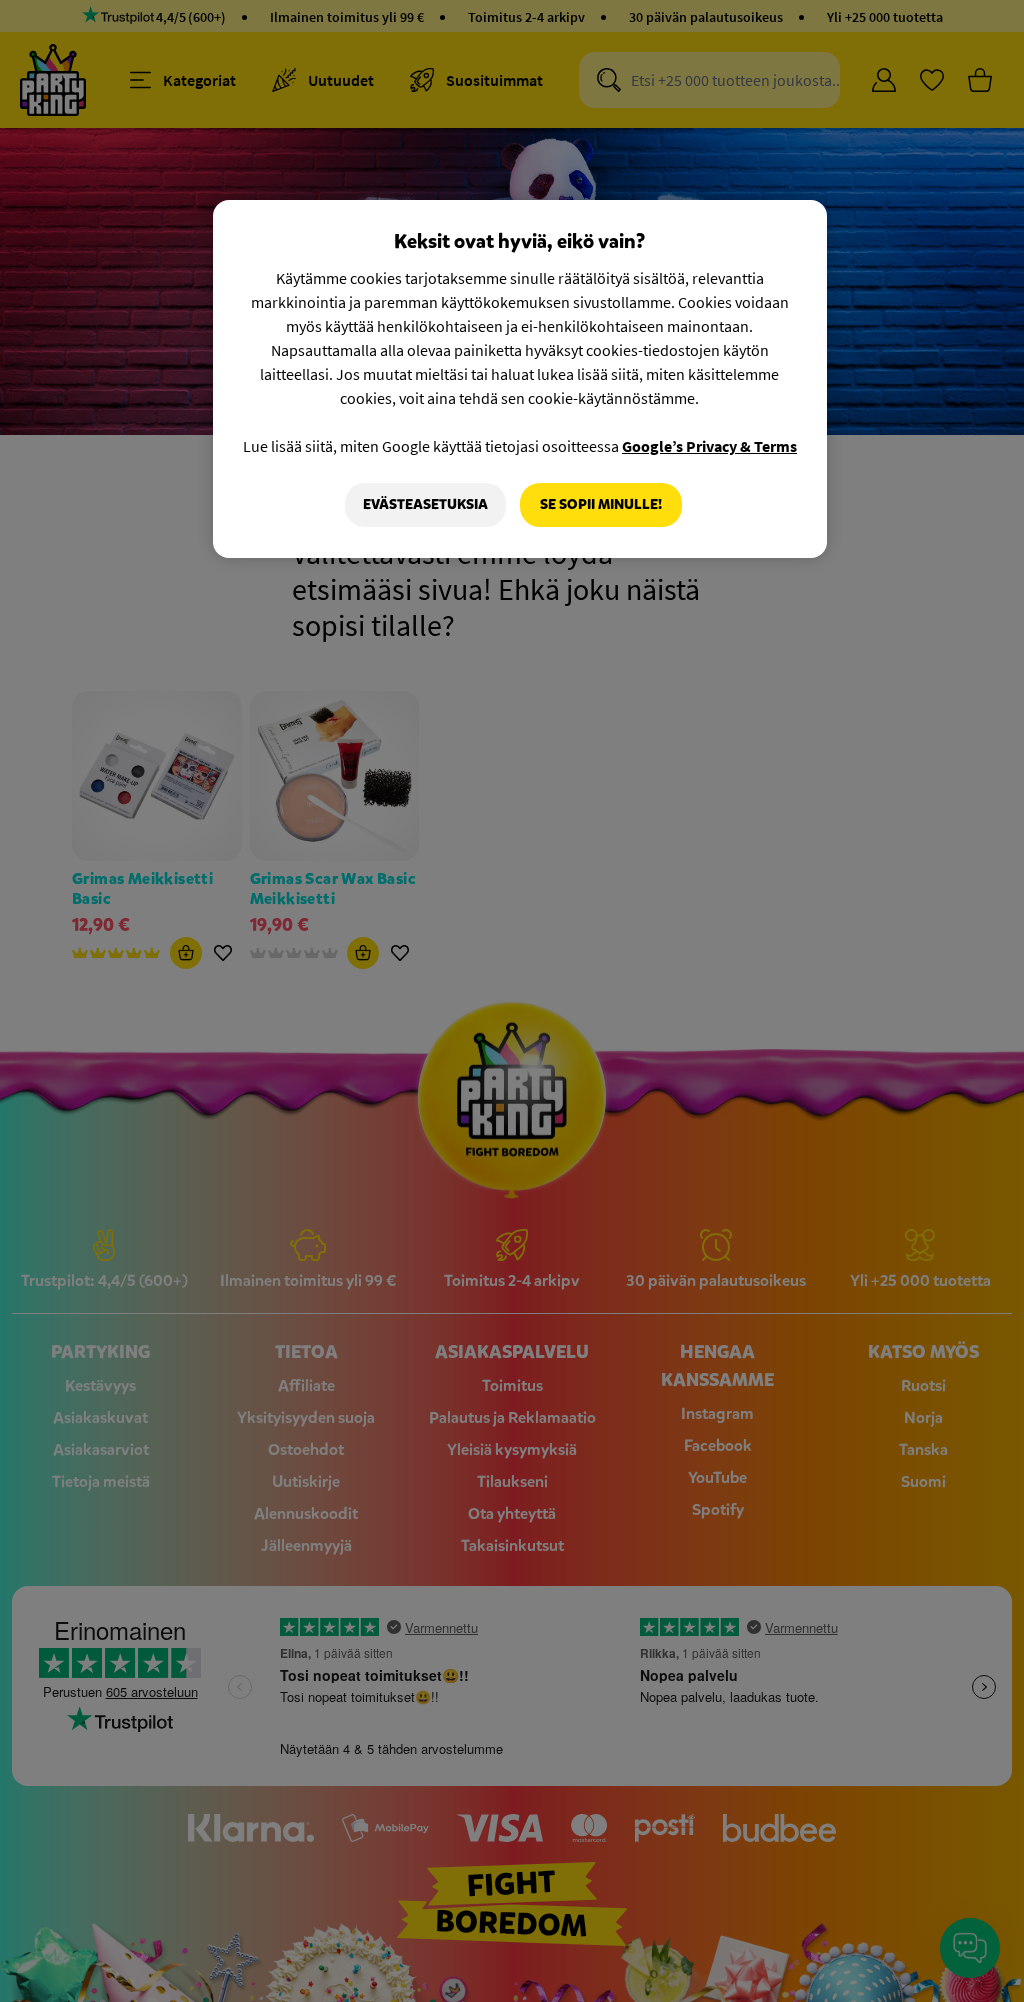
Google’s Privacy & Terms (709, 446)
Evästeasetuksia (425, 504)
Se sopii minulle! (601, 504)
